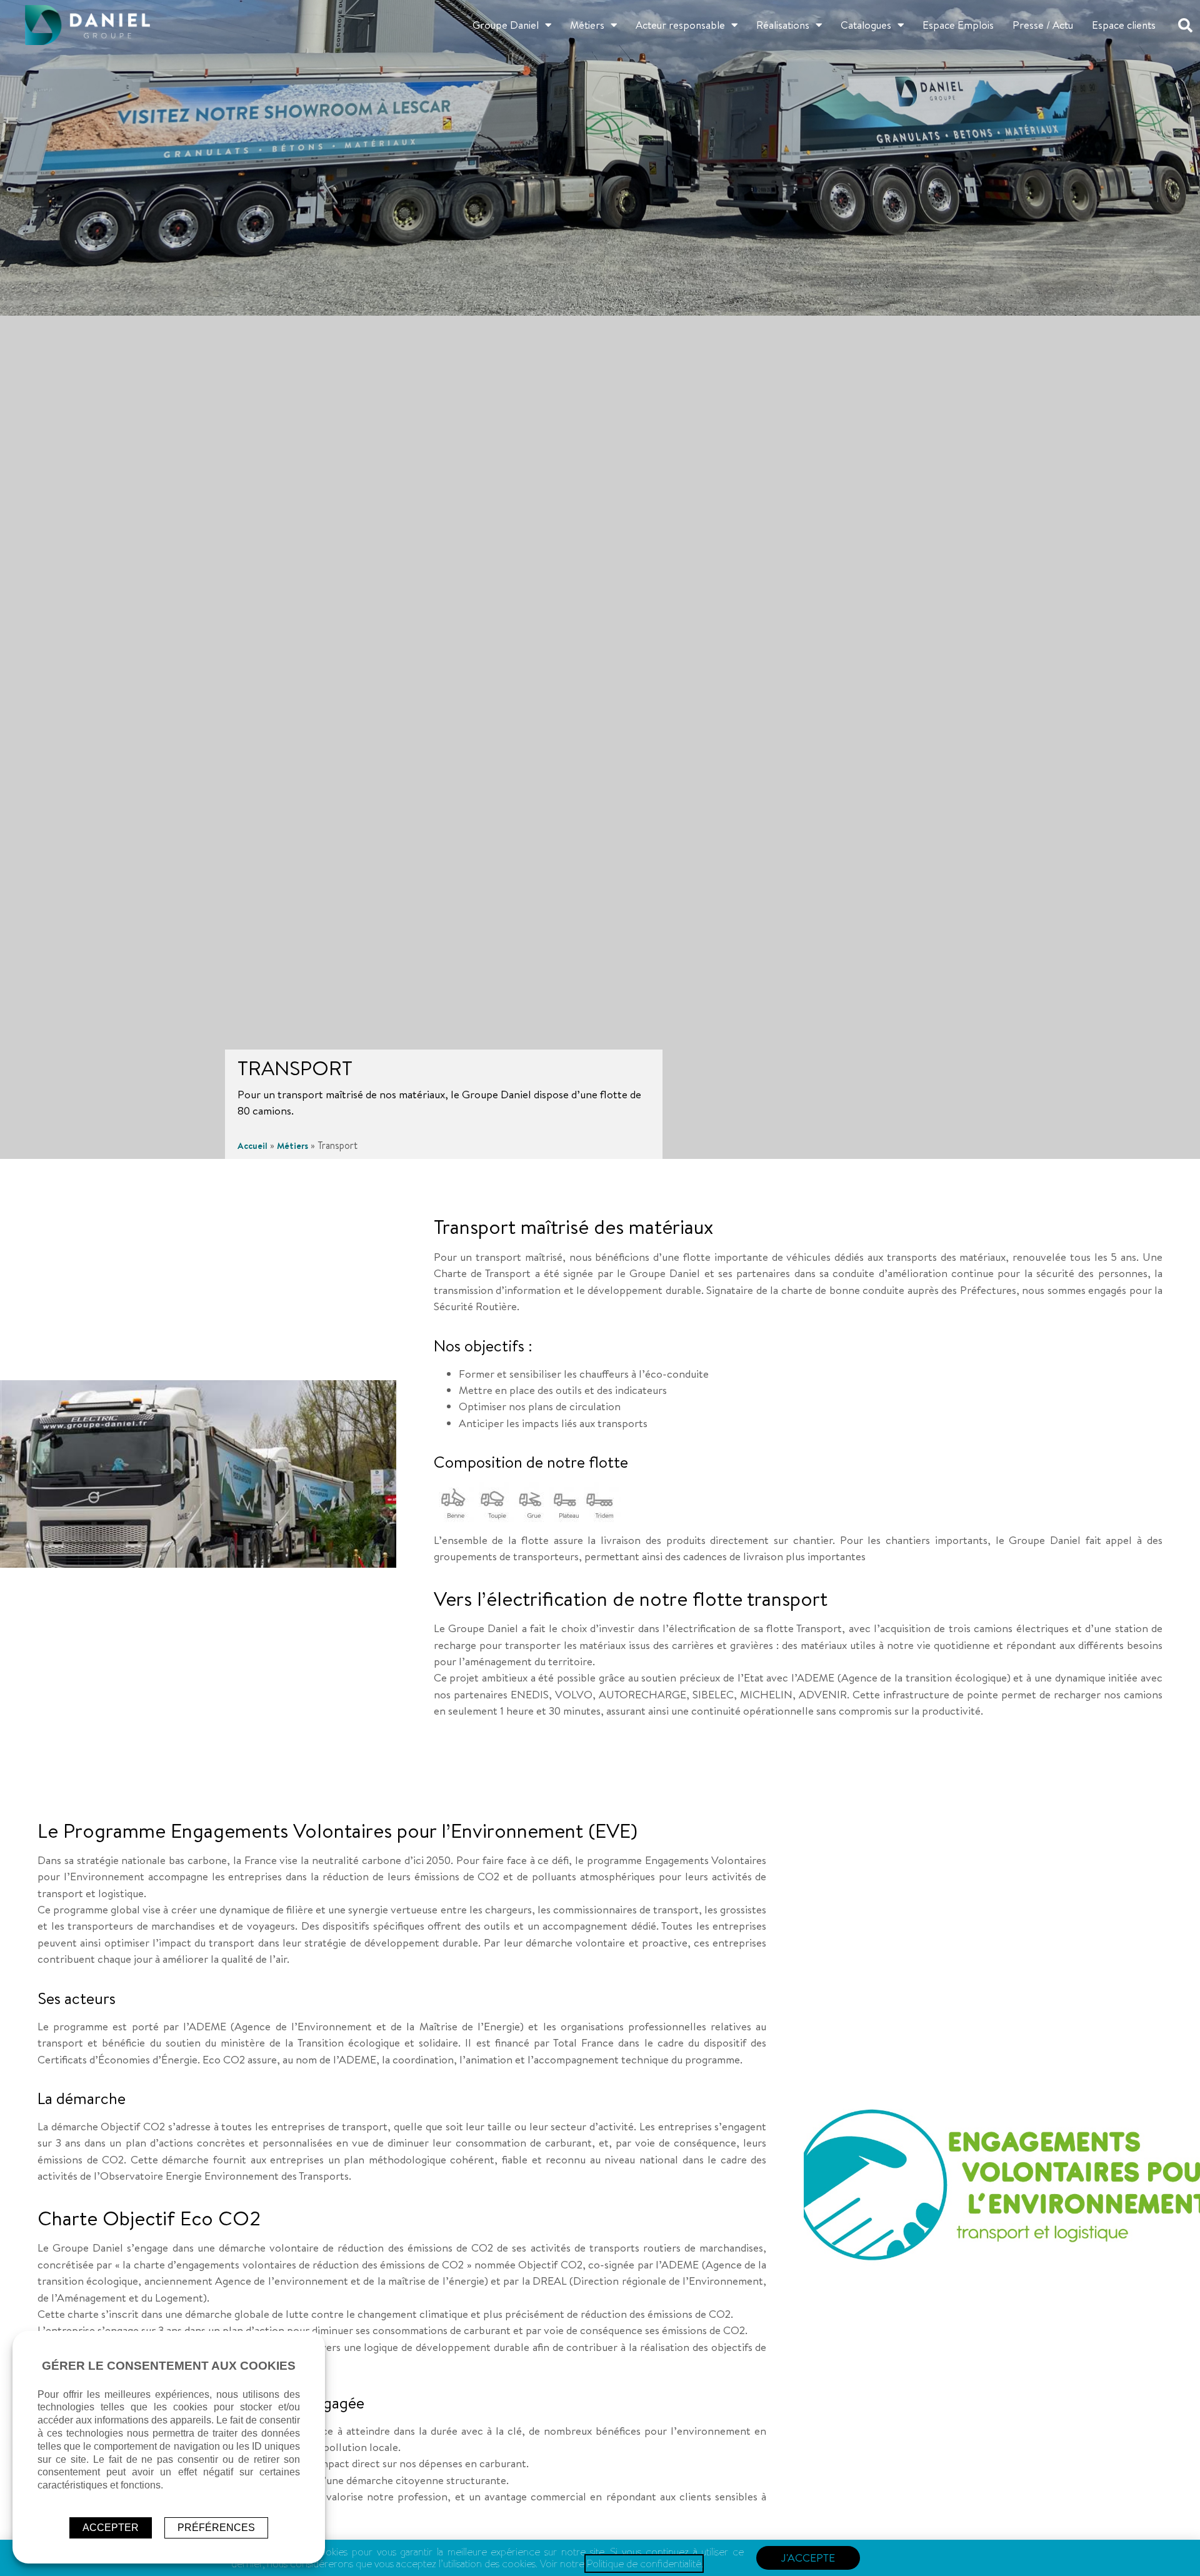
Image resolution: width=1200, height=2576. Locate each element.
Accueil (252, 1146)
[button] (1186, 25)
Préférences (216, 2528)
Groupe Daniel (506, 25)
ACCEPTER (111, 2528)
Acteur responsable (680, 25)
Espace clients (1124, 25)
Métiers (587, 25)
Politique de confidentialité (644, 2563)
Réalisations (783, 25)
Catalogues (866, 25)
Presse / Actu (1043, 25)
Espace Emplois (958, 25)
